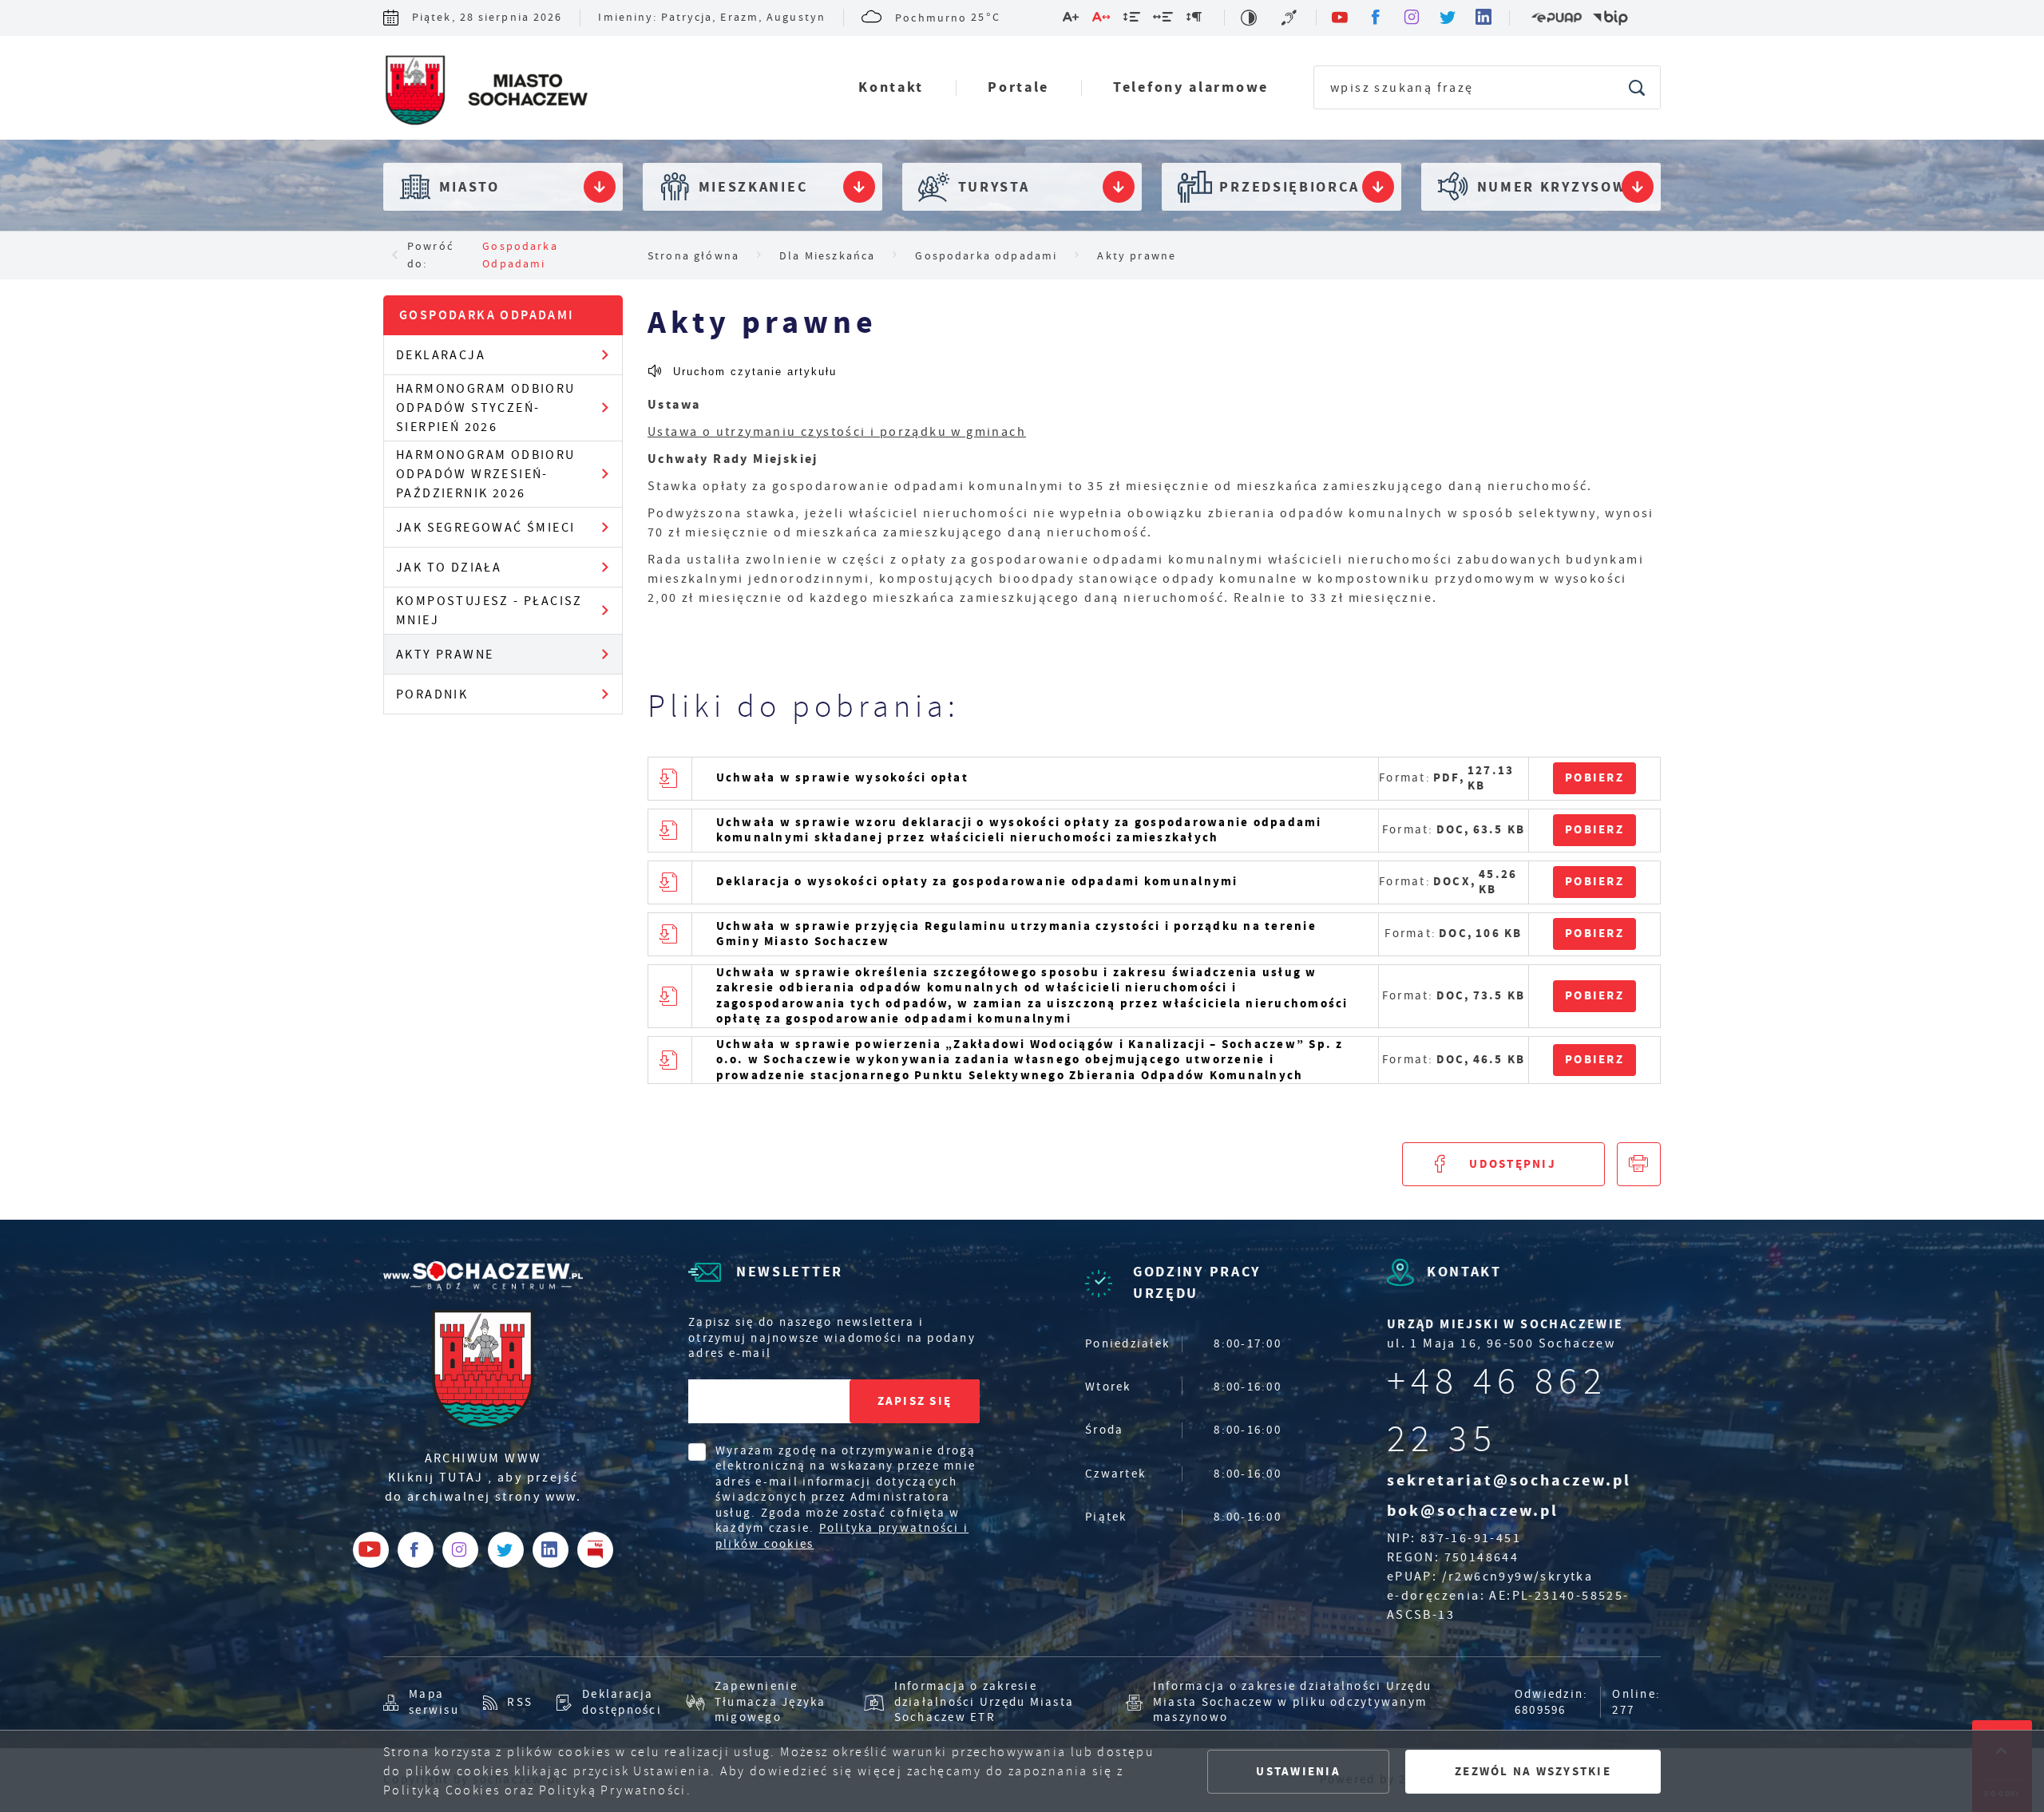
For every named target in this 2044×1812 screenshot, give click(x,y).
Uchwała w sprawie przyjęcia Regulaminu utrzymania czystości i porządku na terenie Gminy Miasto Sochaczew (1016, 934)
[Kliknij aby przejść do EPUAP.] (1556, 18)
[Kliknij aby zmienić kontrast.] (1250, 18)
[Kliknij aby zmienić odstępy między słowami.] (1164, 20)
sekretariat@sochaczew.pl (1509, 1480)
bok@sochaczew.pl (1473, 1511)
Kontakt (891, 87)
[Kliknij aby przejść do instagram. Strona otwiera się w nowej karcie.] (1413, 18)
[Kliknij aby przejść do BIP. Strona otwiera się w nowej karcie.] (1610, 18)
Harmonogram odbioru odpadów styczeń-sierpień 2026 (486, 408)
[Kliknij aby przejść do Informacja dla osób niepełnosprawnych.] (1291, 18)
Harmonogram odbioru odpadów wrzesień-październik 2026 (486, 474)
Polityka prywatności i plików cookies (842, 1536)
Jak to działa (449, 568)
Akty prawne (445, 655)
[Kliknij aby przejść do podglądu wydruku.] (1639, 1164)
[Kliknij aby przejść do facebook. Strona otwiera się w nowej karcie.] (1377, 18)
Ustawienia (1298, 1771)
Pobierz (1594, 777)
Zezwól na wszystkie (1533, 1771)
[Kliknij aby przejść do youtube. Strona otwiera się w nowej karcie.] (1341, 18)
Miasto (469, 187)
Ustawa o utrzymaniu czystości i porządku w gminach (837, 432)
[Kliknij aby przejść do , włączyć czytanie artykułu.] (742, 371)
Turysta (994, 187)
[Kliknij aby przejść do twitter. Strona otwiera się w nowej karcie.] (1449, 18)
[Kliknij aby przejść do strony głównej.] (485, 92)
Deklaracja (441, 355)
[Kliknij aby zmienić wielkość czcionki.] (1072, 20)
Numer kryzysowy (1557, 187)
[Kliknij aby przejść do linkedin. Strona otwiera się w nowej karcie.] (1485, 18)
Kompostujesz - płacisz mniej (489, 611)
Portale (1018, 87)
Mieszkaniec (753, 187)
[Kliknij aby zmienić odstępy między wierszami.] (1133, 20)
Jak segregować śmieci (485, 528)
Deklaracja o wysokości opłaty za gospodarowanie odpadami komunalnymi (977, 881)
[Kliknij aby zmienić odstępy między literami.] (1102, 20)
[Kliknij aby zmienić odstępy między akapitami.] (1194, 20)
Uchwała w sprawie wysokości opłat (842, 777)
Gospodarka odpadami (520, 255)
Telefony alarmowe (1191, 87)
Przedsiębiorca (1289, 187)
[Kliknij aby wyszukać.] (1638, 87)
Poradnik (432, 694)
